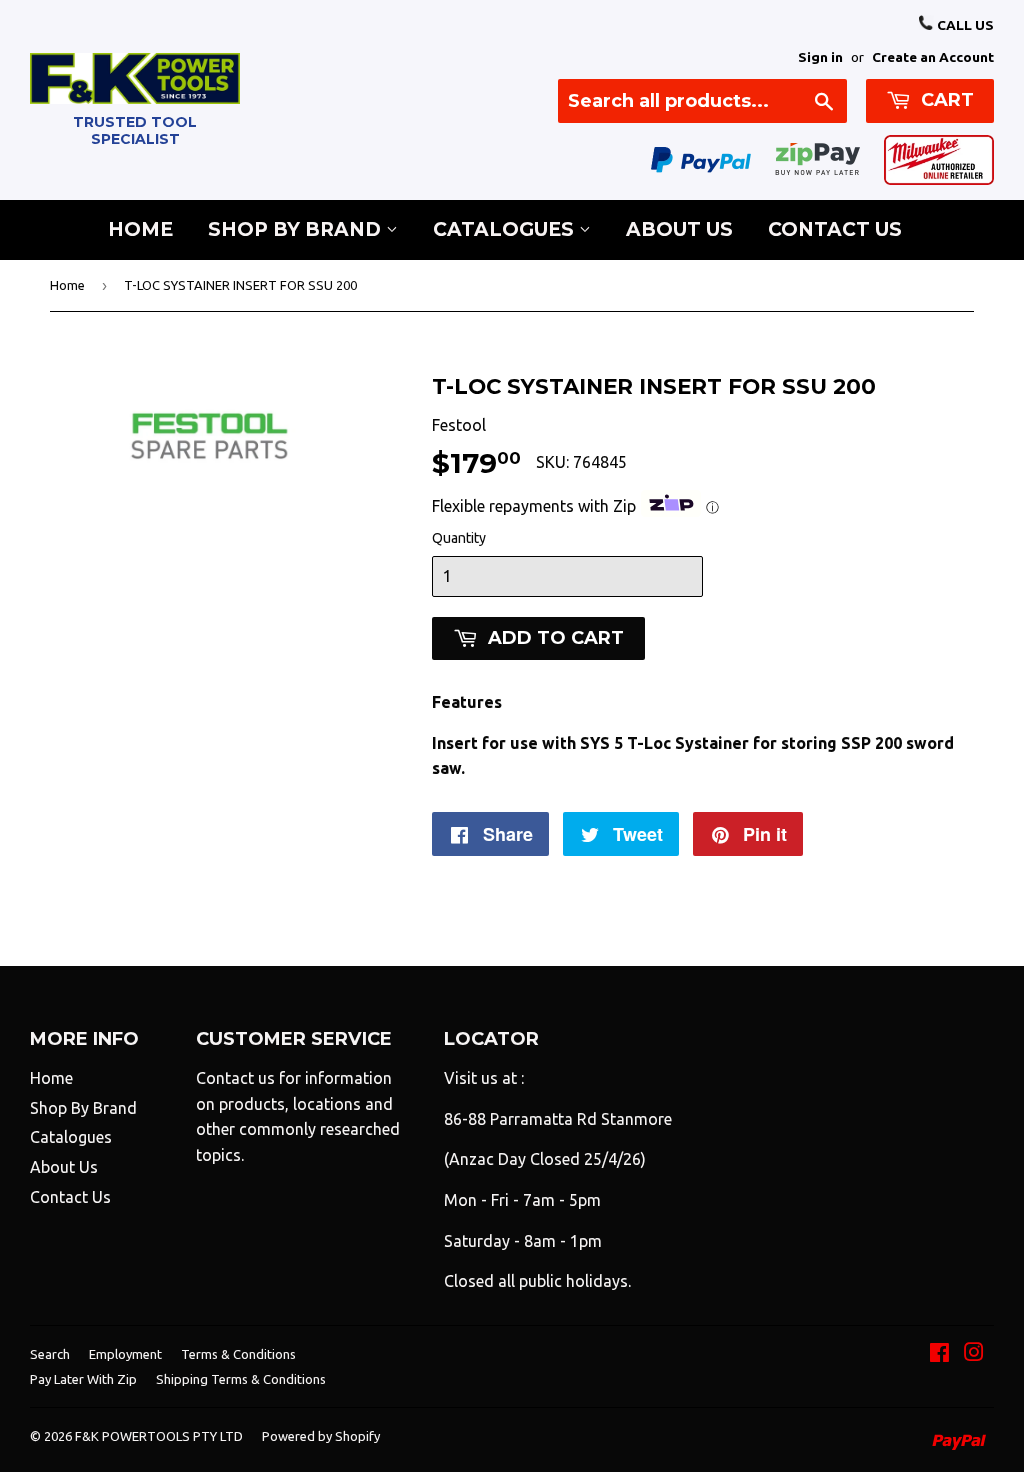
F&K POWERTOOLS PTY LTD (159, 1436)
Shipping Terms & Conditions (241, 1379)
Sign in (820, 57)
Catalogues (506, 229)
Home (140, 229)
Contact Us (835, 229)
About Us (679, 229)
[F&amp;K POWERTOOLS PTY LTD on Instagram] (974, 1354)
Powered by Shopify (321, 1436)
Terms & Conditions (238, 1354)
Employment (125, 1354)
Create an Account (933, 57)
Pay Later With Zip (83, 1379)
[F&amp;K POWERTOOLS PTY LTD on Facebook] (939, 1354)
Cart (945, 100)
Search (50, 1354)
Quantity (459, 538)
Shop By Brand (297, 229)
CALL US (964, 25)
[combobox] (702, 101)
